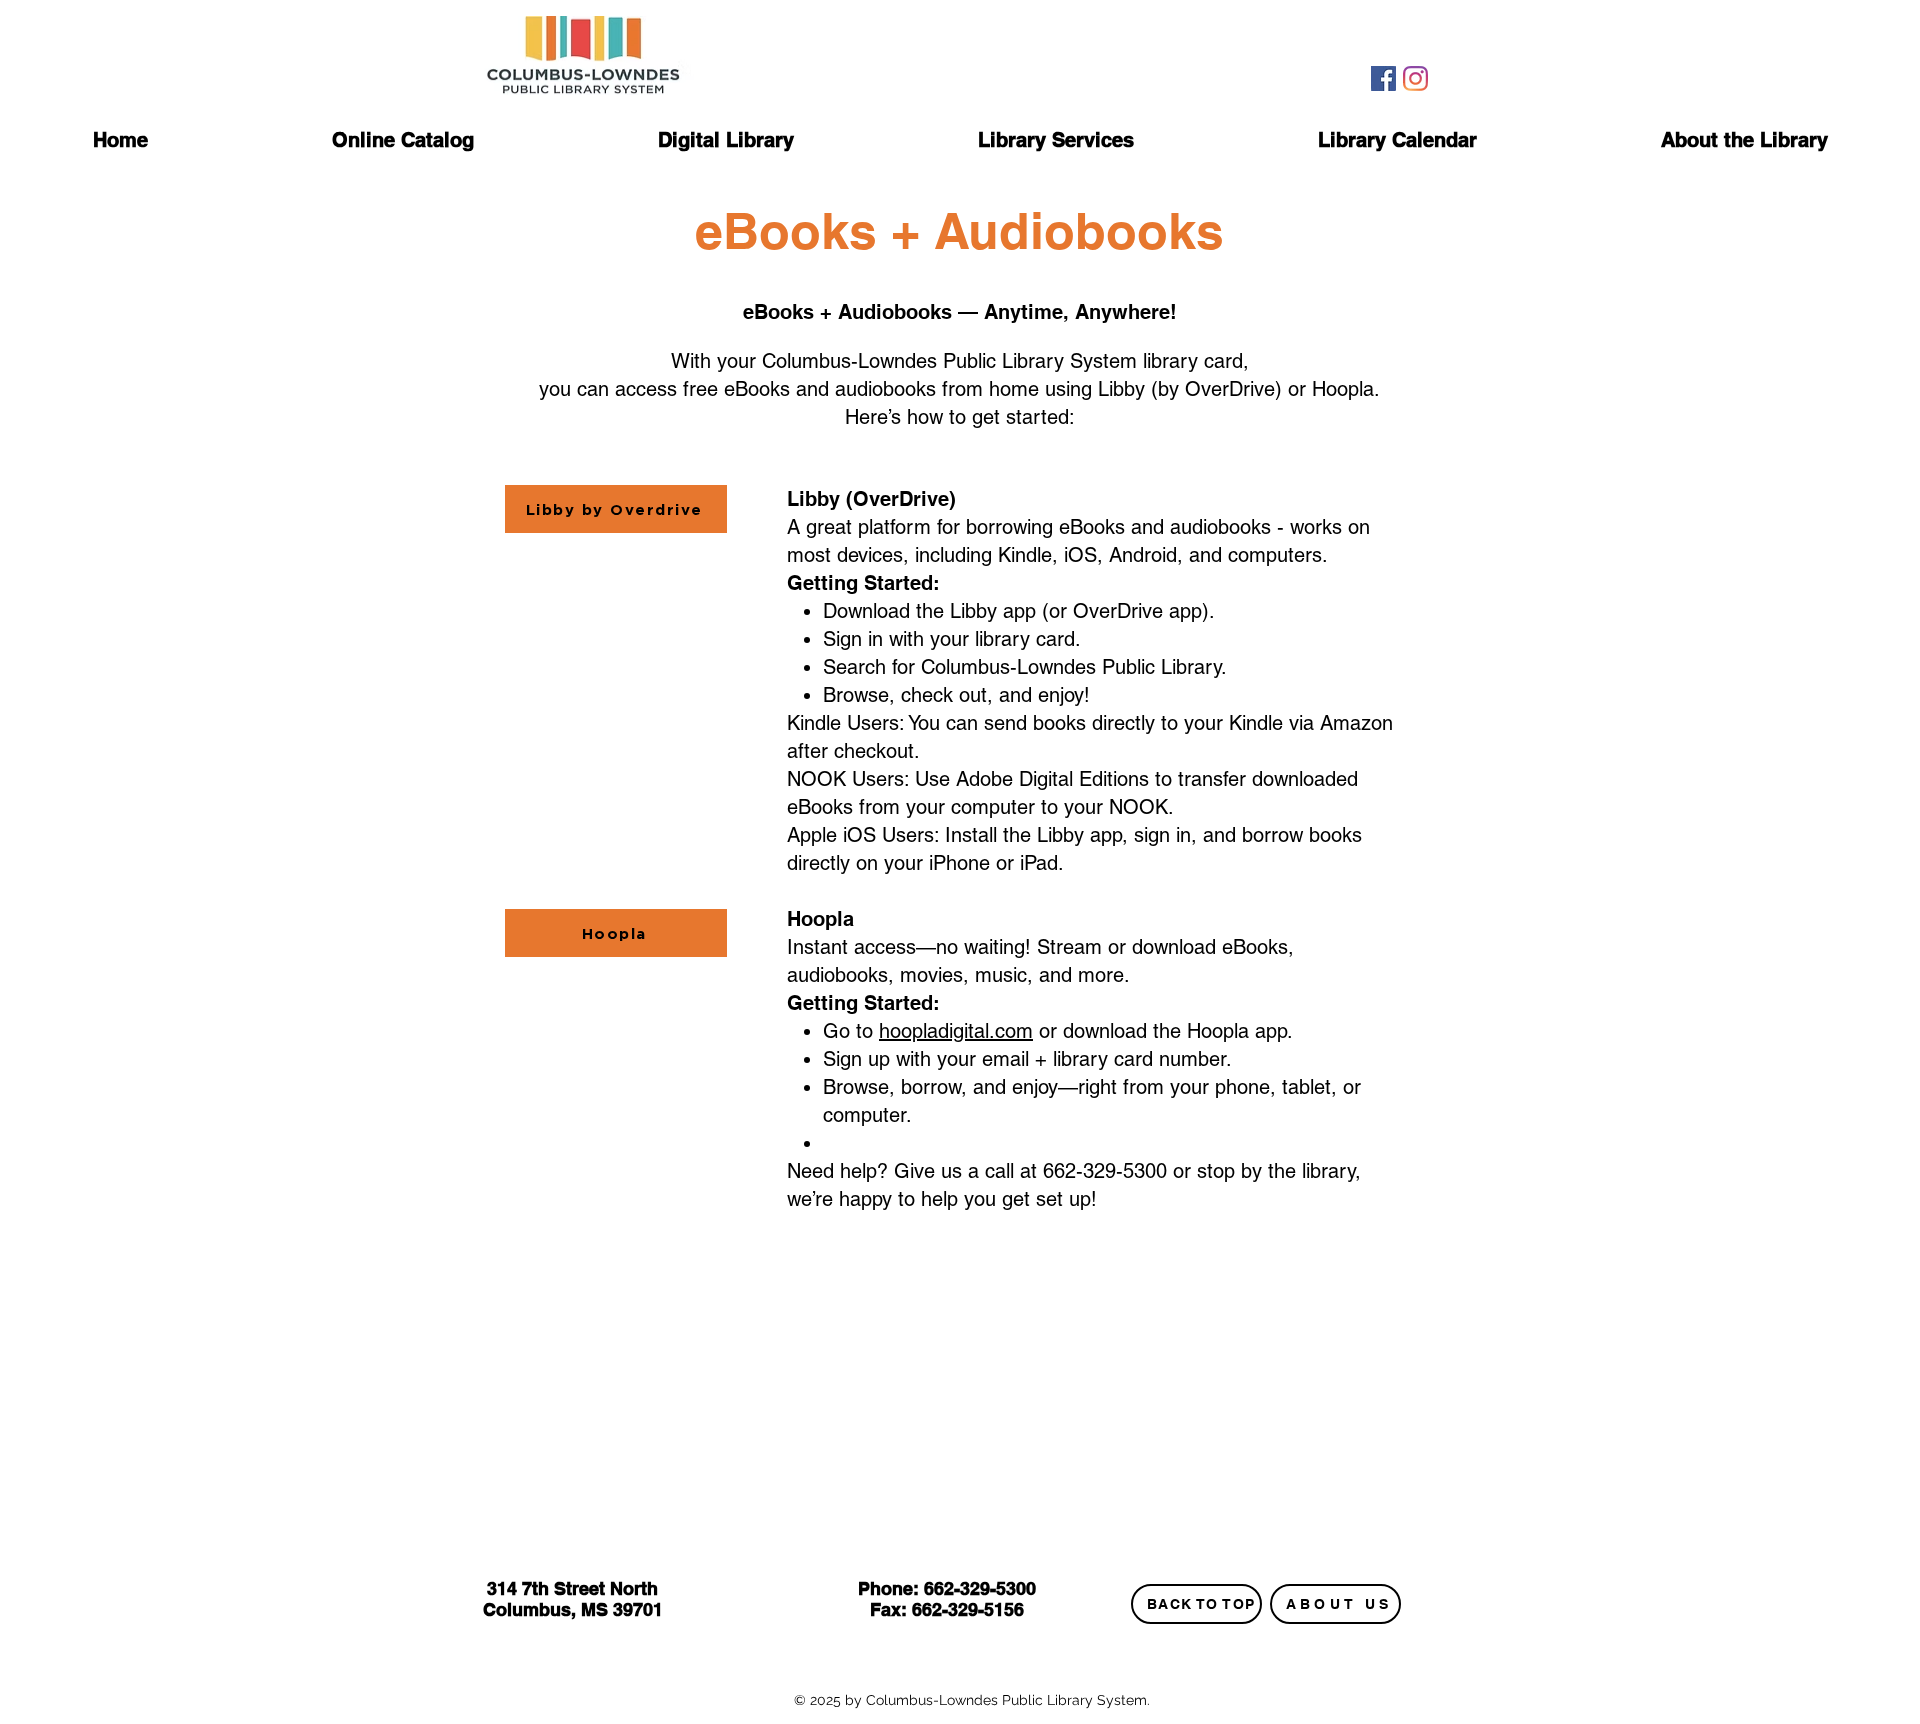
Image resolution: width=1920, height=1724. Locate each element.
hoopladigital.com (956, 1031)
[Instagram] (1415, 78)
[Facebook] (1383, 78)
